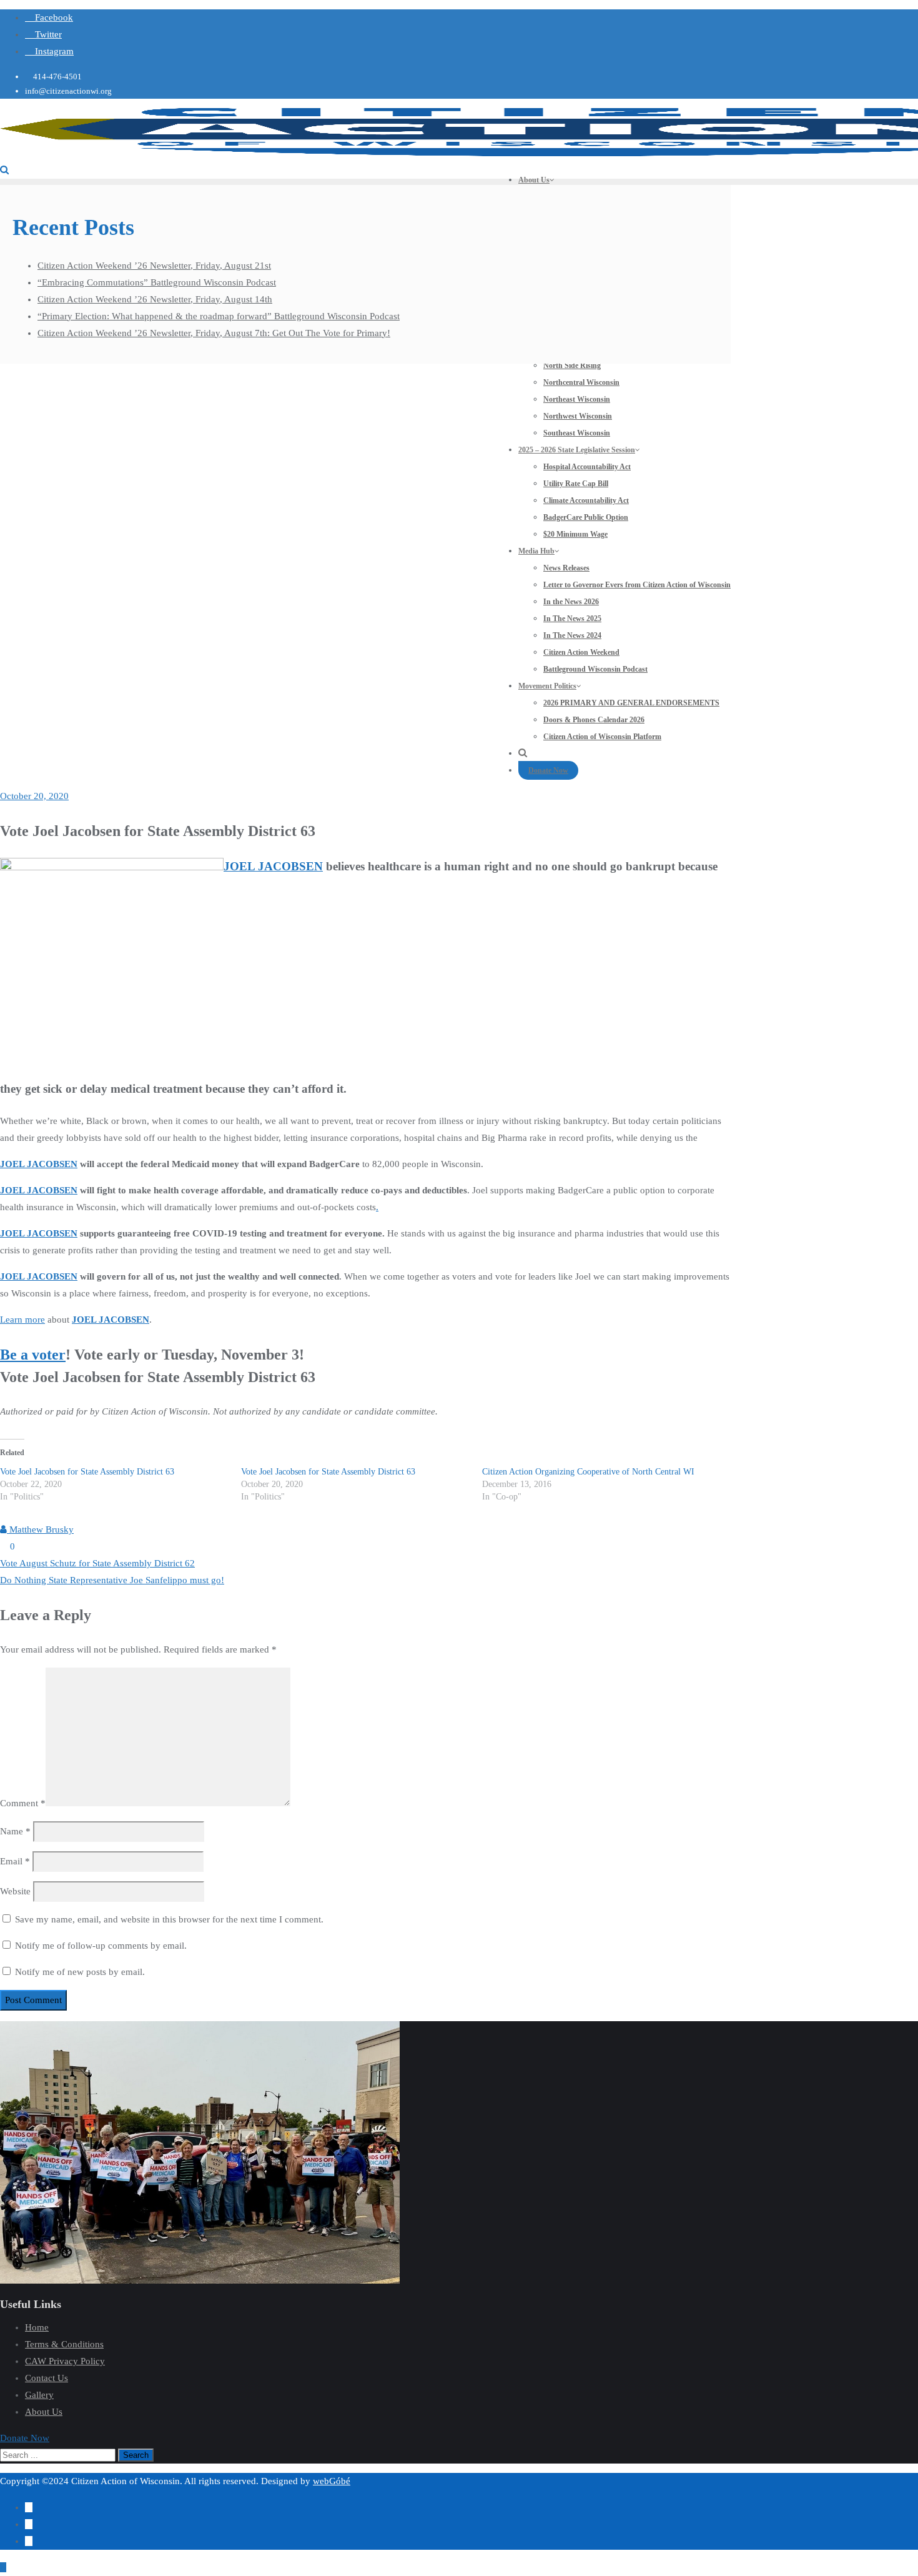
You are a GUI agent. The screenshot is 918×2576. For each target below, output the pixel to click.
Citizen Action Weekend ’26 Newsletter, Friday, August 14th (155, 299)
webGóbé (332, 2481)
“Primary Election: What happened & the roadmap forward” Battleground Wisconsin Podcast (219, 316)
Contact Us (47, 2378)
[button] (25, 2438)
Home (37, 2327)
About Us (44, 2412)
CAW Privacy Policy (65, 2361)
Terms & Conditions (64, 2344)
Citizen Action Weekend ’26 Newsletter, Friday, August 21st (154, 266)
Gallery (39, 2395)
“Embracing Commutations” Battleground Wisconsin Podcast (157, 282)
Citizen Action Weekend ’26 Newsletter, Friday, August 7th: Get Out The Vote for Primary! (214, 333)
